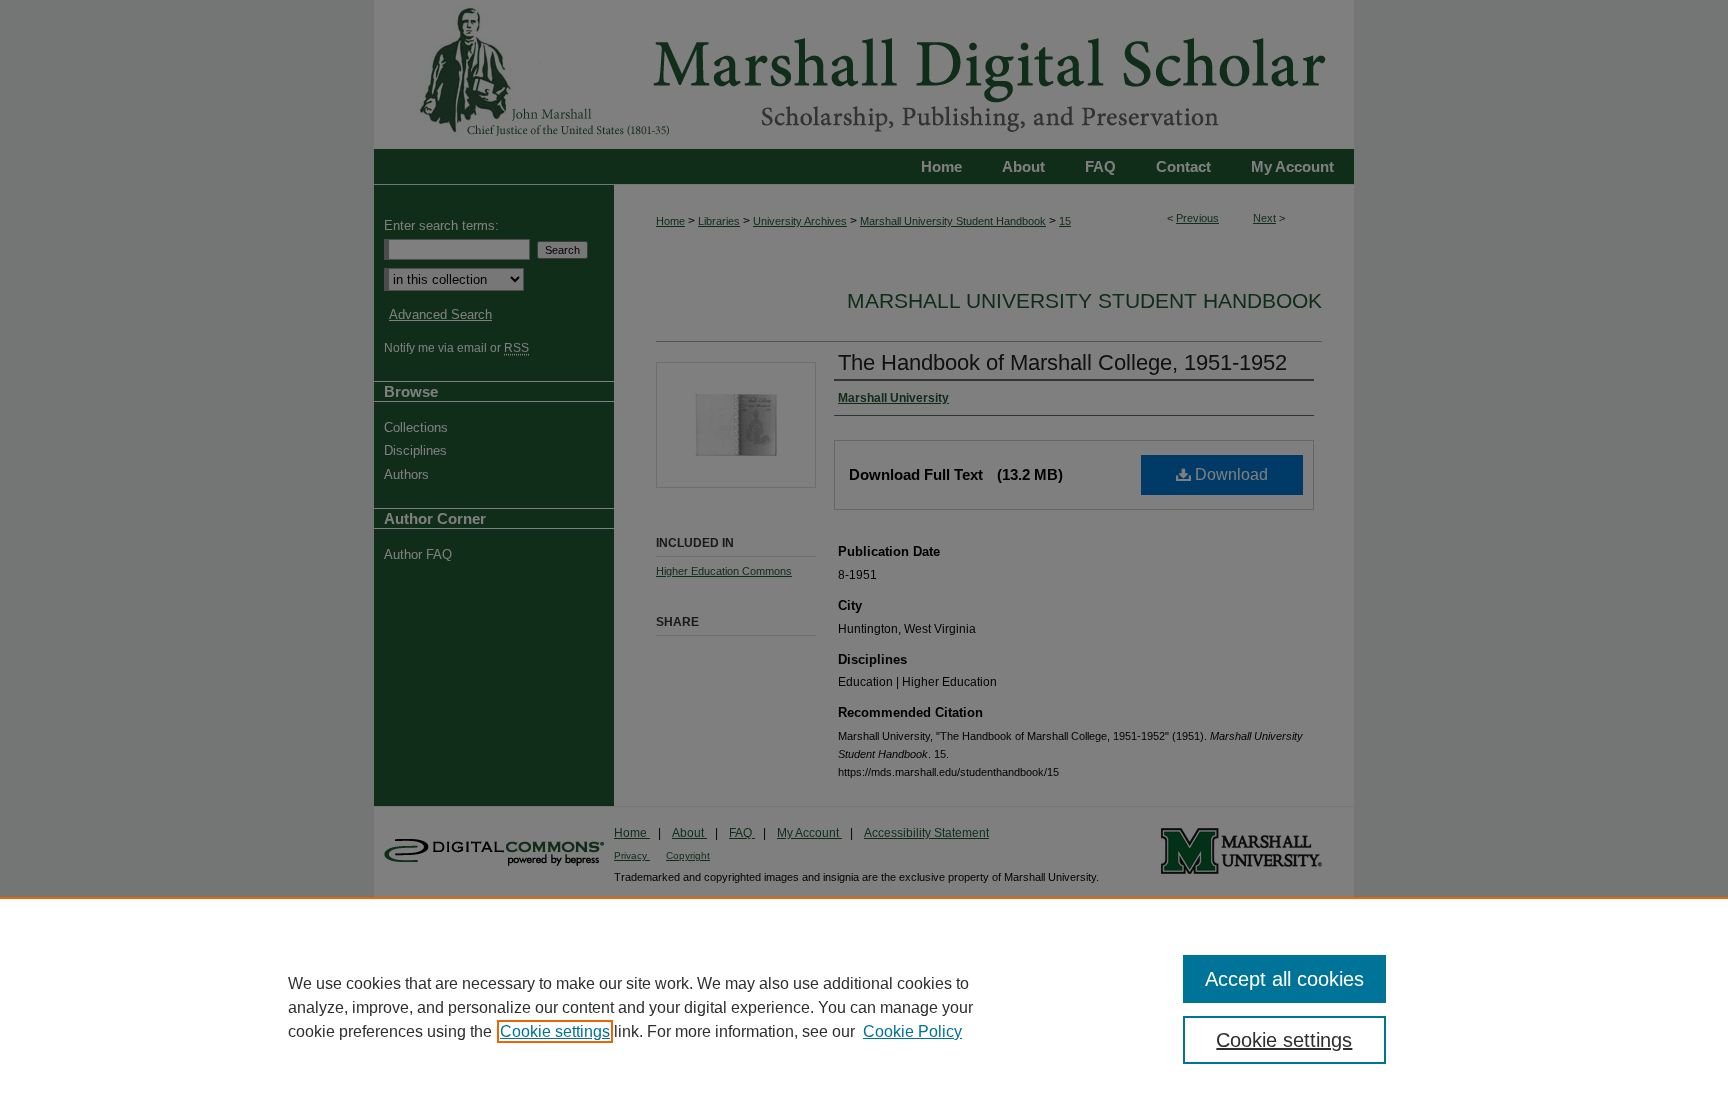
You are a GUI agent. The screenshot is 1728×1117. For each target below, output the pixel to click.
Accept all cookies (1284, 979)
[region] (864, 1007)
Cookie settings (555, 1031)
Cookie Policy (912, 1031)
